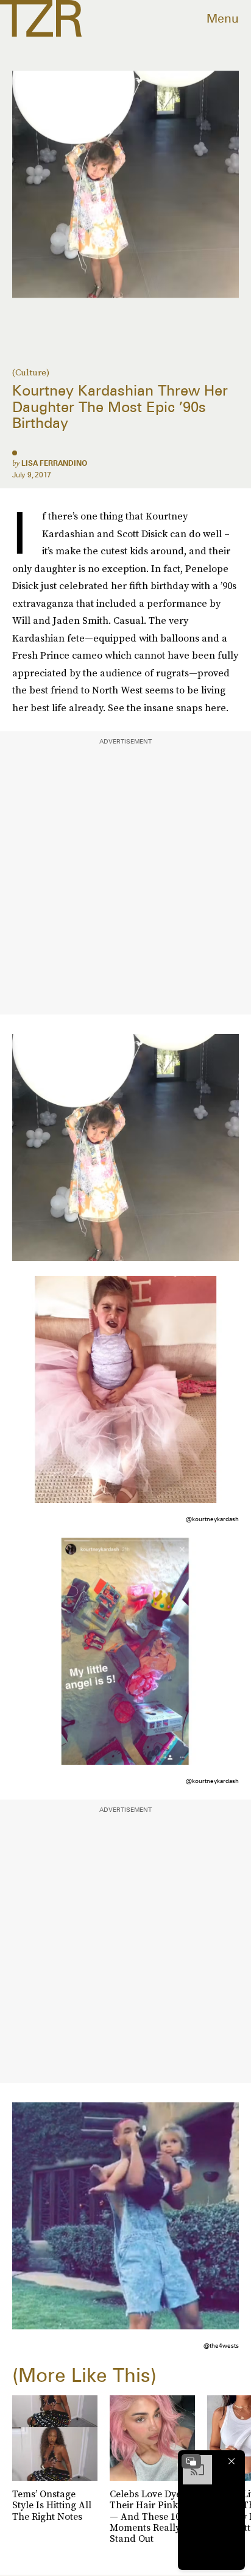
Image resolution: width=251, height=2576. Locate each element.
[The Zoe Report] (41, 18)
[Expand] (191, 2461)
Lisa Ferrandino (54, 463)
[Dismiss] (232, 2461)
